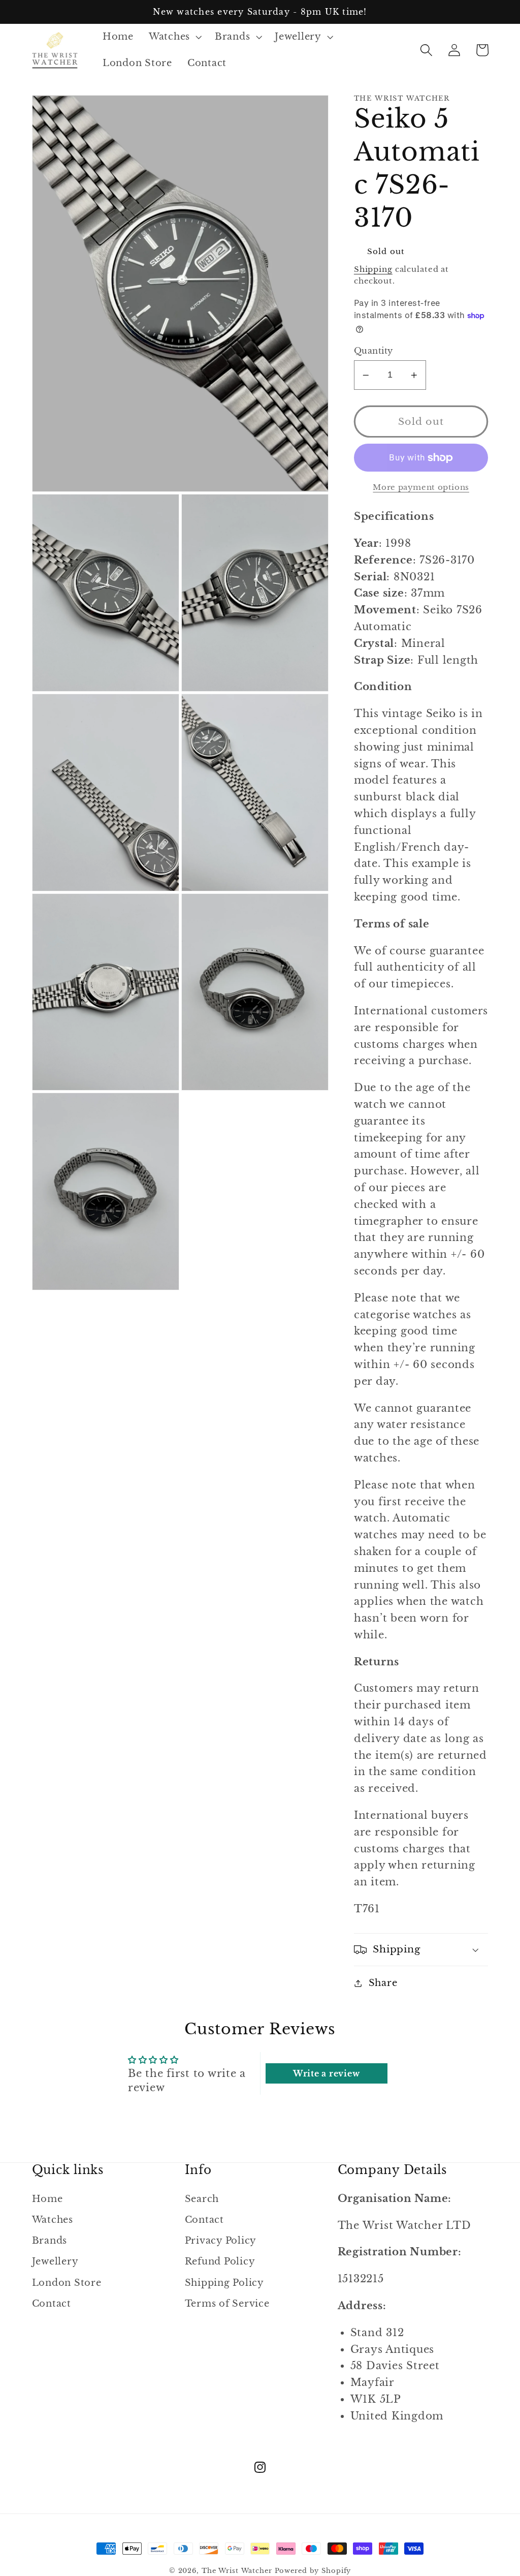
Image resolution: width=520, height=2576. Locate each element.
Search (202, 2199)
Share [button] (383, 1983)
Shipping (373, 269)
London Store (67, 2283)
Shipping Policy (224, 2283)
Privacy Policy (221, 2241)
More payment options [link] (421, 487)
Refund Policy (220, 2261)
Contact (52, 2304)
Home (47, 2199)
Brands (50, 2241)
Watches (53, 2220)
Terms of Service (227, 2304)
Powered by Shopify (313, 2571)
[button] (174, 37)
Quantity (373, 351)
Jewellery (55, 2261)
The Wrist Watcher (237, 2571)
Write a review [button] (327, 2073)
